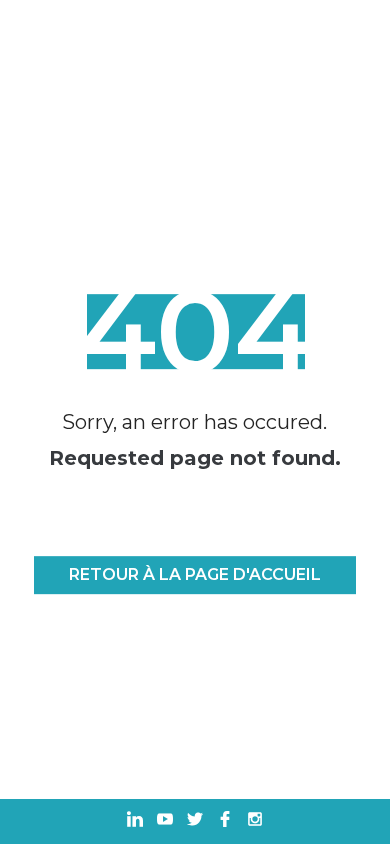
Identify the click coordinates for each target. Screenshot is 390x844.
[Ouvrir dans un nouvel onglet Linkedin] (135, 821)
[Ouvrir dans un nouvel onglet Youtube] (165, 821)
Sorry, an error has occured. (194, 422)
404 (195, 331)
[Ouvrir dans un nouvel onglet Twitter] (195, 821)
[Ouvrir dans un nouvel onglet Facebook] (225, 821)
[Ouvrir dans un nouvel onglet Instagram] (255, 821)
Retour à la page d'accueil (195, 575)
